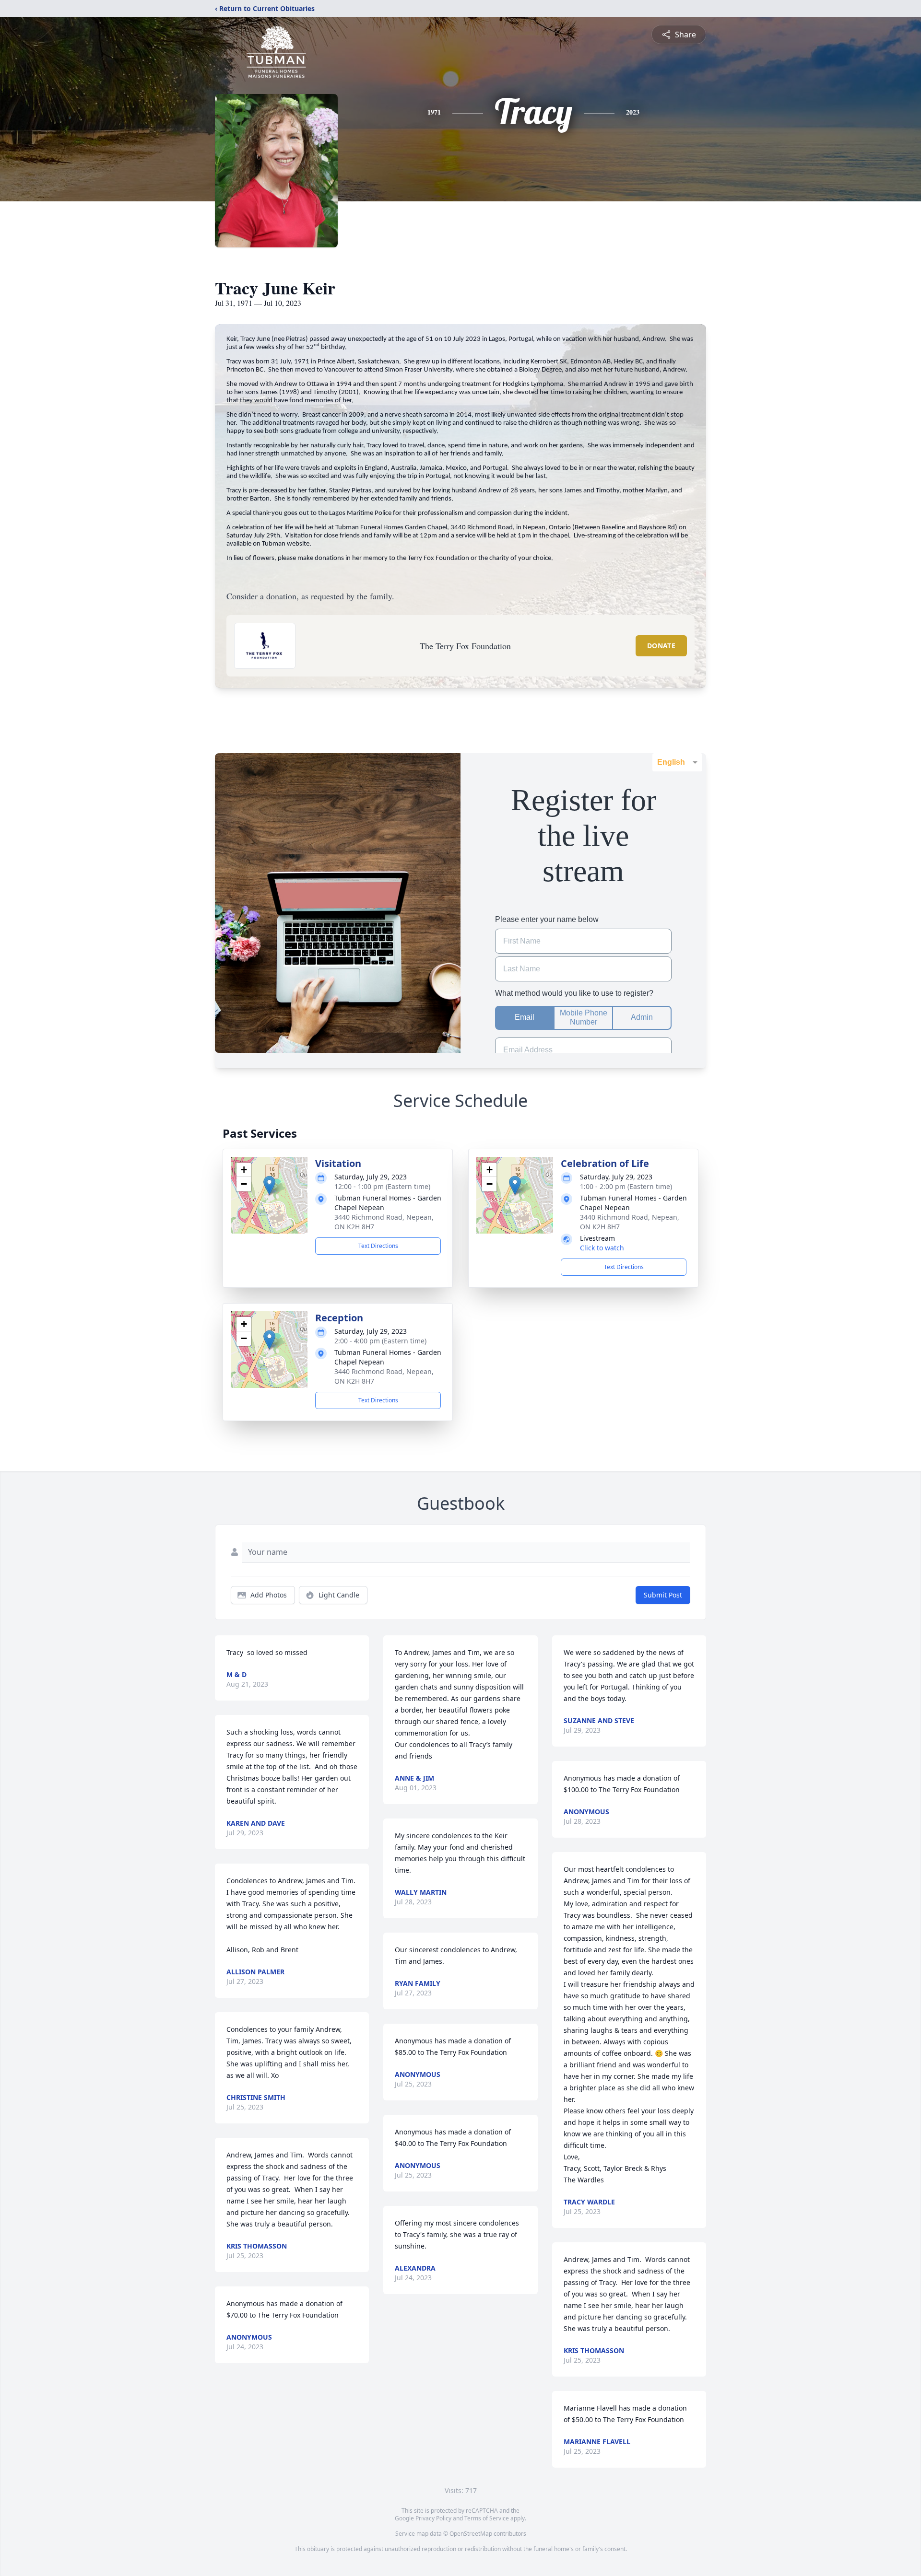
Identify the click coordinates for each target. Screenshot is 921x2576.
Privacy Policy (433, 2518)
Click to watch (602, 1248)
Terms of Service (487, 2518)
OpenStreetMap (471, 2534)
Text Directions (378, 1246)
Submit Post (663, 1595)
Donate (661, 646)
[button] (269, 1185)
